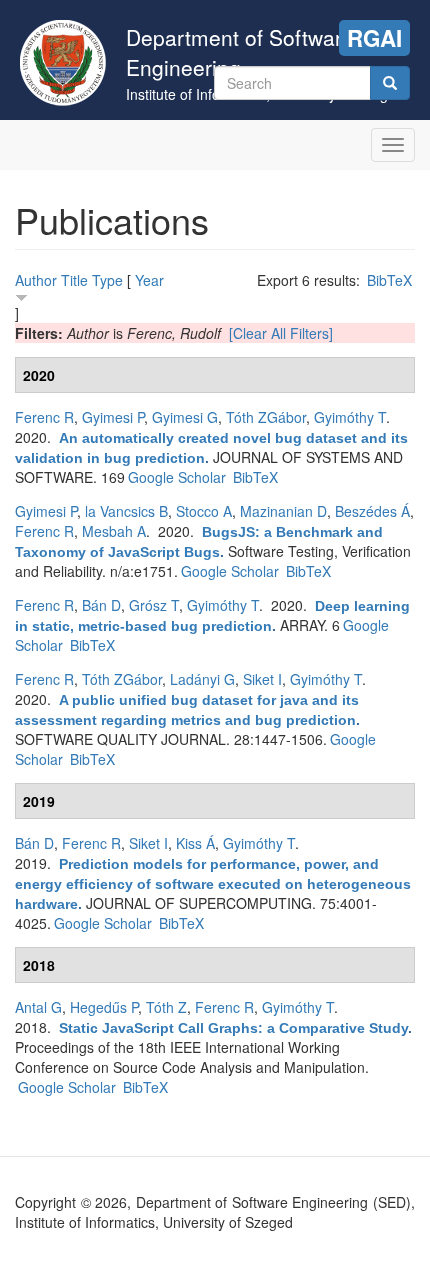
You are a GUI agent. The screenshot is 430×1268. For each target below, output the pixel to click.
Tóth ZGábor (266, 417)
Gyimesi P (113, 417)
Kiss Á (195, 843)
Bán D (101, 605)
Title (74, 280)
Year (149, 280)
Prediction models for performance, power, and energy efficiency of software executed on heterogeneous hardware (213, 884)
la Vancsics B (126, 511)
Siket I (262, 679)
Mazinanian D (283, 511)
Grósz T (154, 605)
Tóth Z (166, 1007)
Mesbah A (114, 531)
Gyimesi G (185, 417)
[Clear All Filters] (281, 333)
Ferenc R (44, 417)
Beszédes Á (372, 511)
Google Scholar (177, 477)
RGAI (374, 38)
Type (107, 280)
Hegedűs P (104, 1007)
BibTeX (389, 280)
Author (36, 280)
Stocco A (204, 511)
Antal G (38, 1007)
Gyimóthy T (350, 417)
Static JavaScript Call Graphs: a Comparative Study (233, 1028)
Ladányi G (202, 679)
